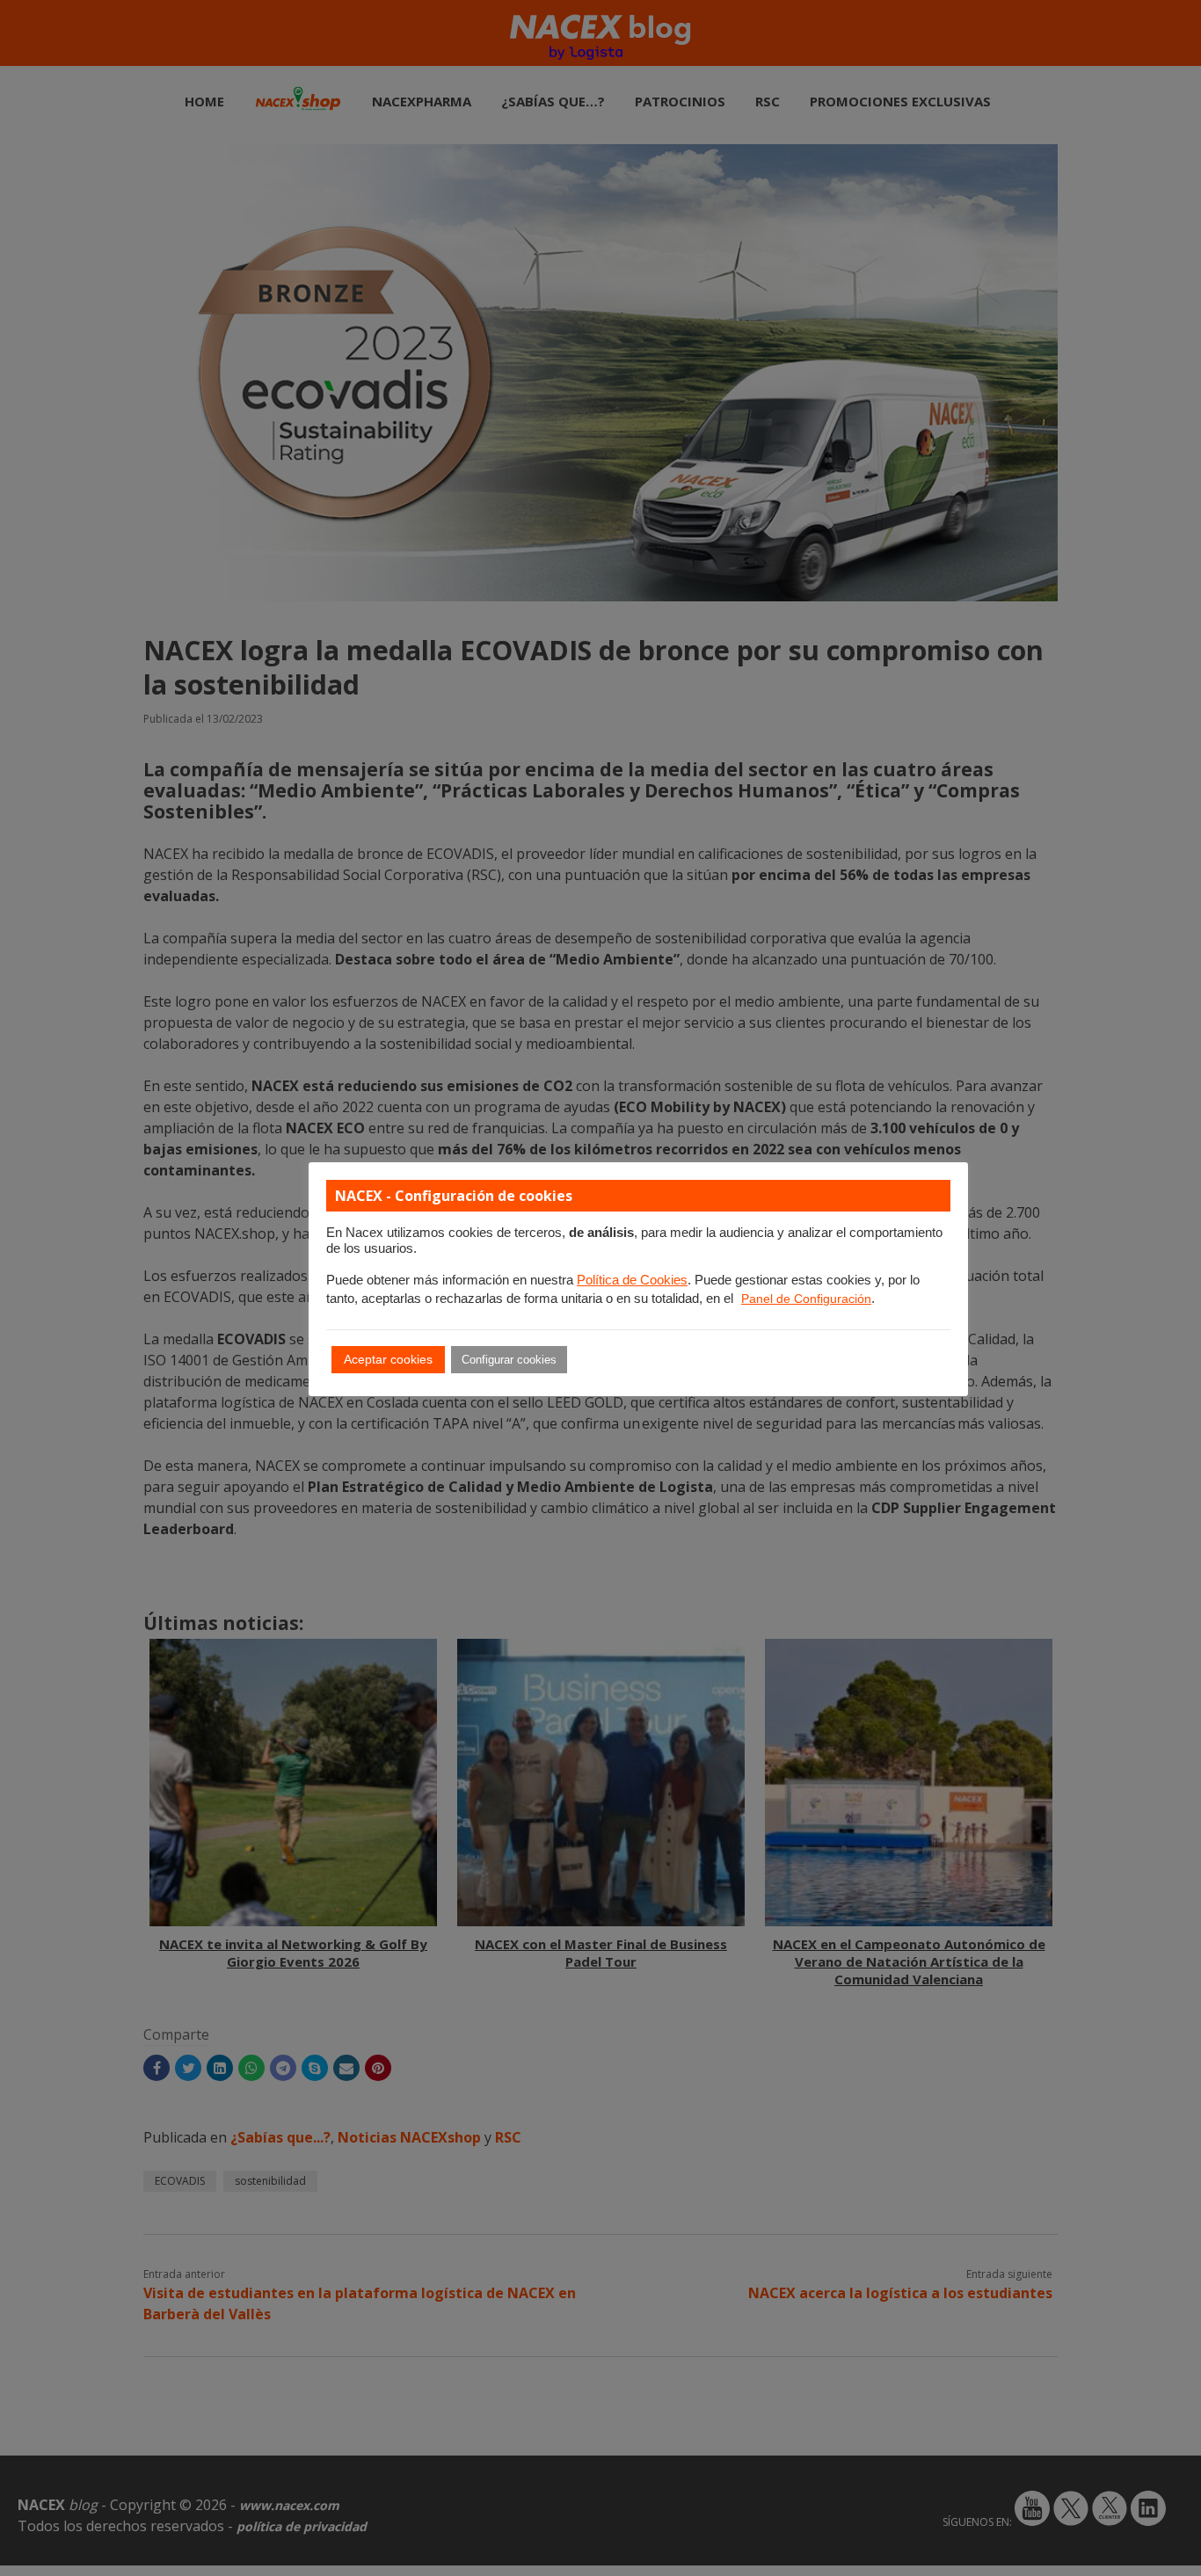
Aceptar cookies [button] (388, 1359)
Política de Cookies (632, 1280)
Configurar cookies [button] (509, 1360)
